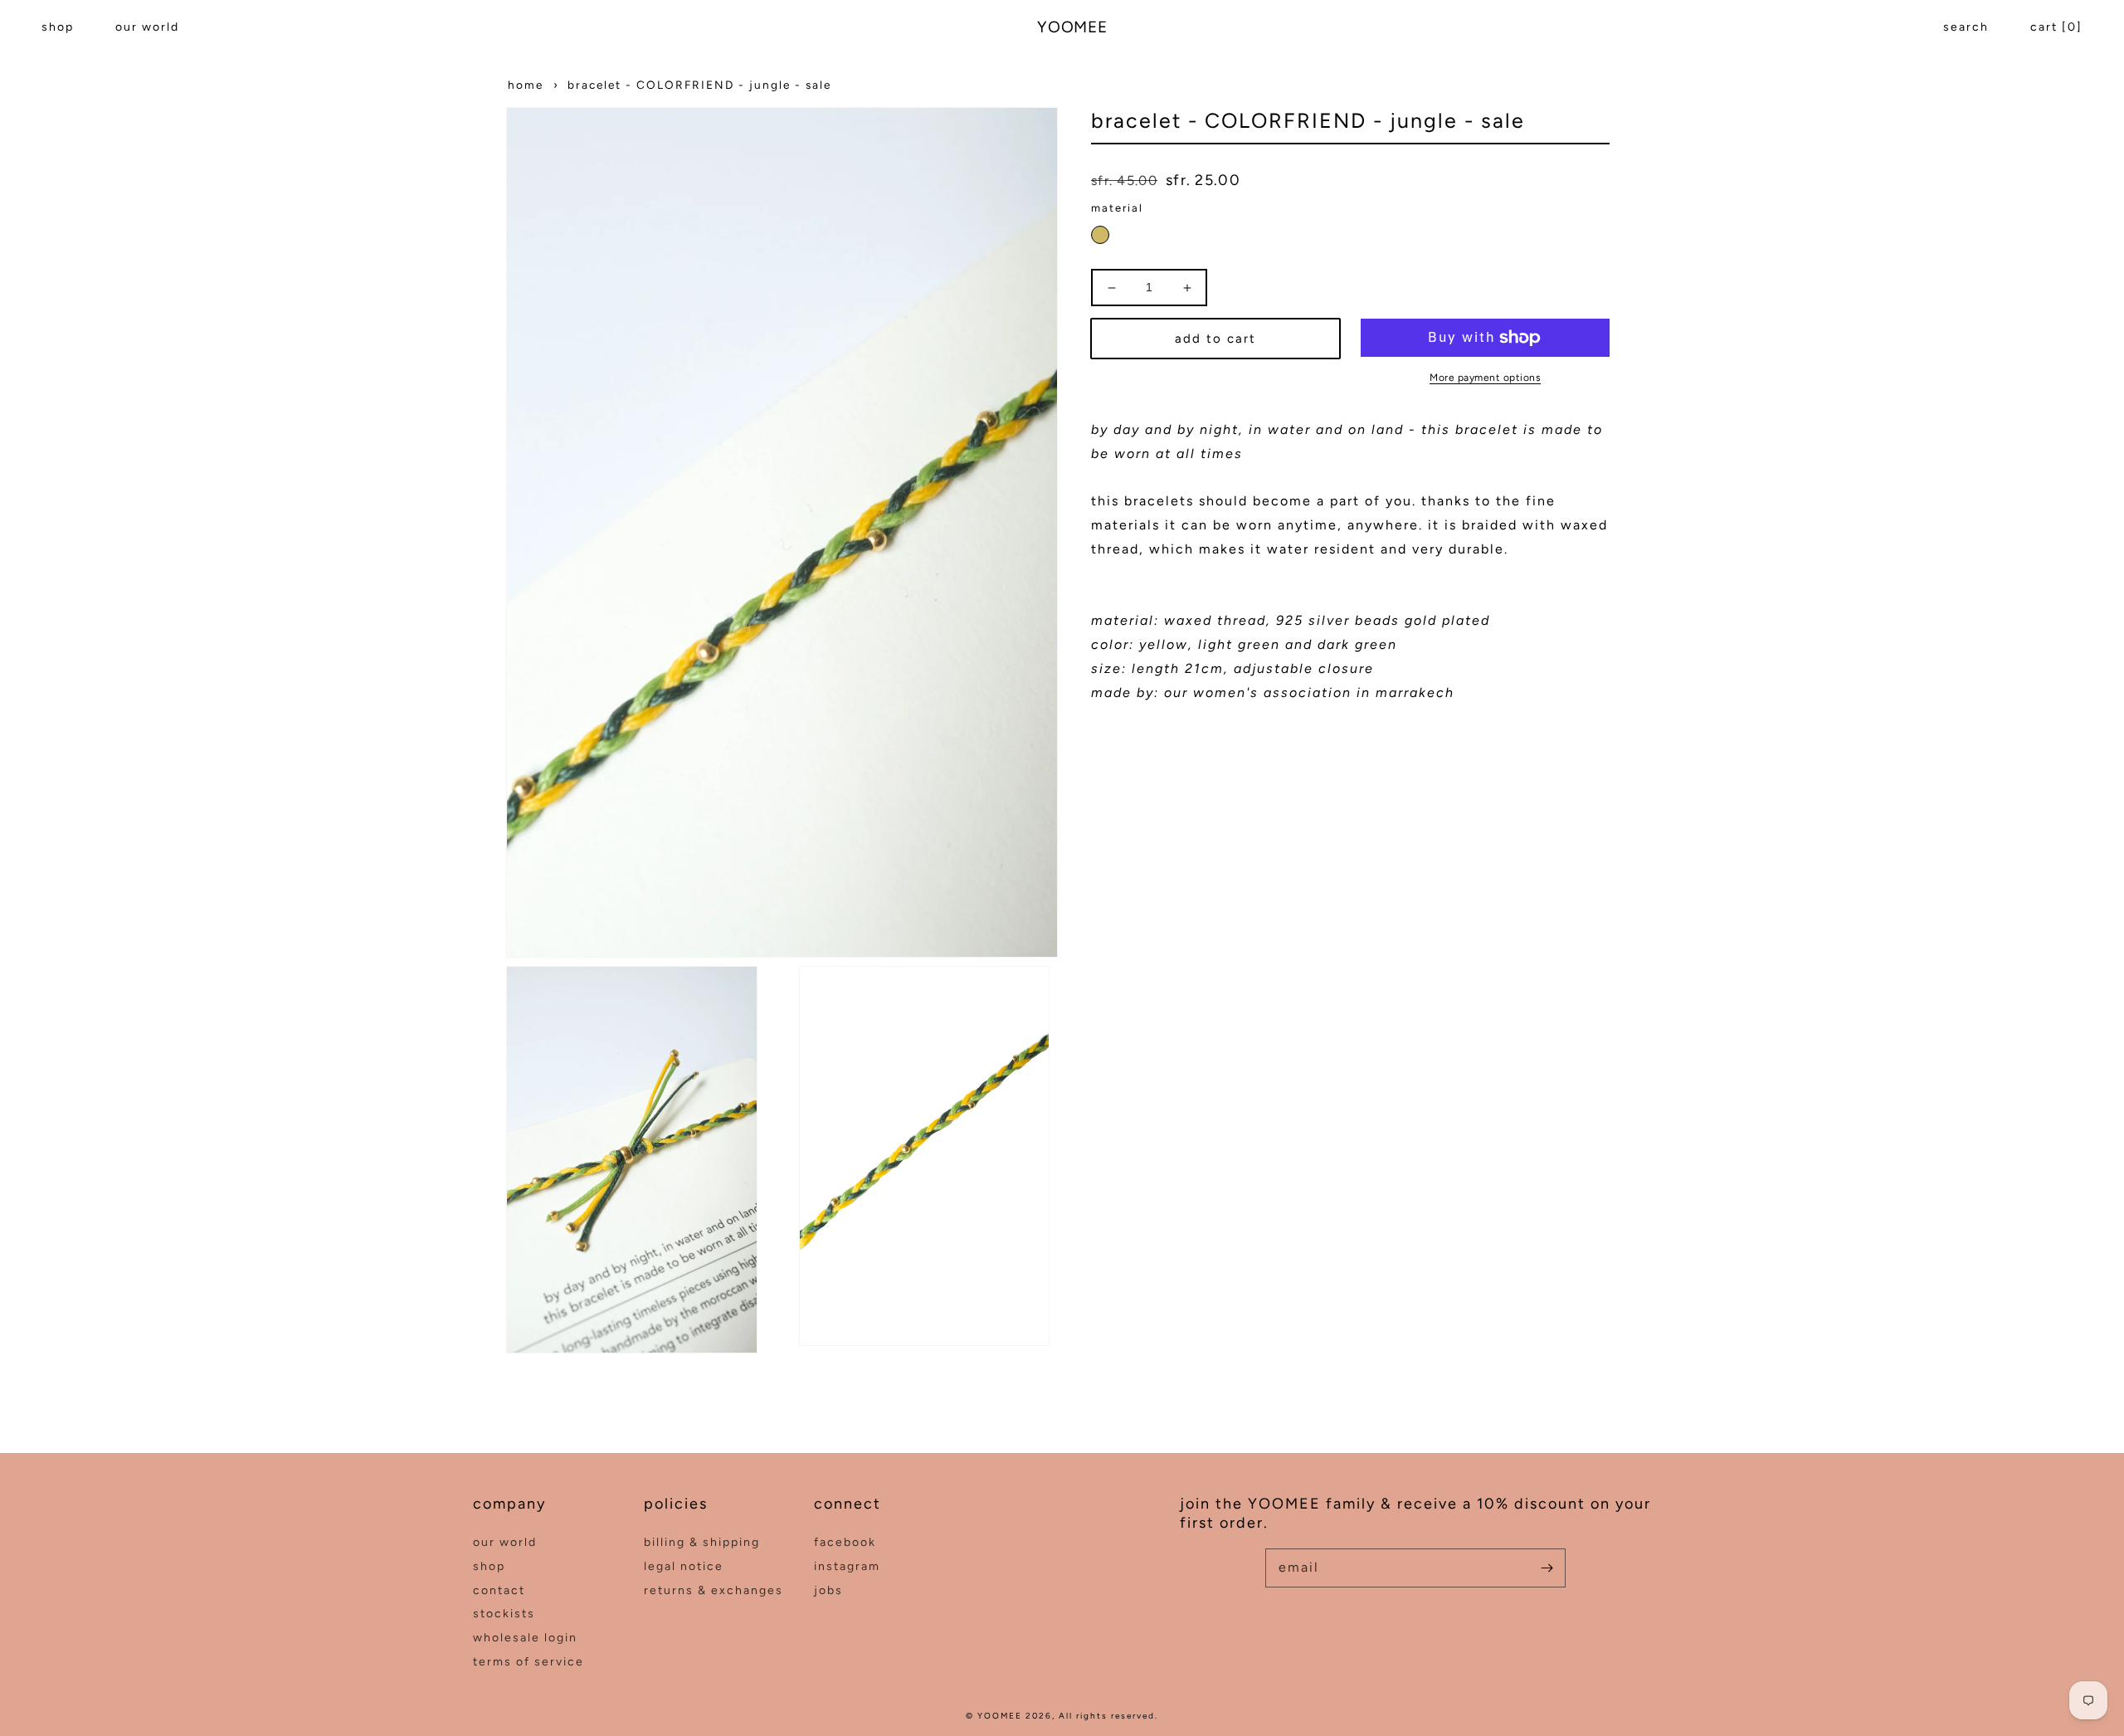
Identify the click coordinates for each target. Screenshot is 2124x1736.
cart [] (2056, 27)
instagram (847, 1566)
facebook (845, 1542)
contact (499, 1590)
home (526, 85)
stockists (504, 1614)
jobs (828, 1590)
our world (147, 27)
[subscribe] (1547, 1568)
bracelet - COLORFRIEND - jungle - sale (699, 85)
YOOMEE (1000, 1716)
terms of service (529, 1662)
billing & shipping (702, 1542)
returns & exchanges (714, 1590)
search (1966, 27)
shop (58, 27)
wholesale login (525, 1638)
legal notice (684, 1566)
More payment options (1485, 378)
